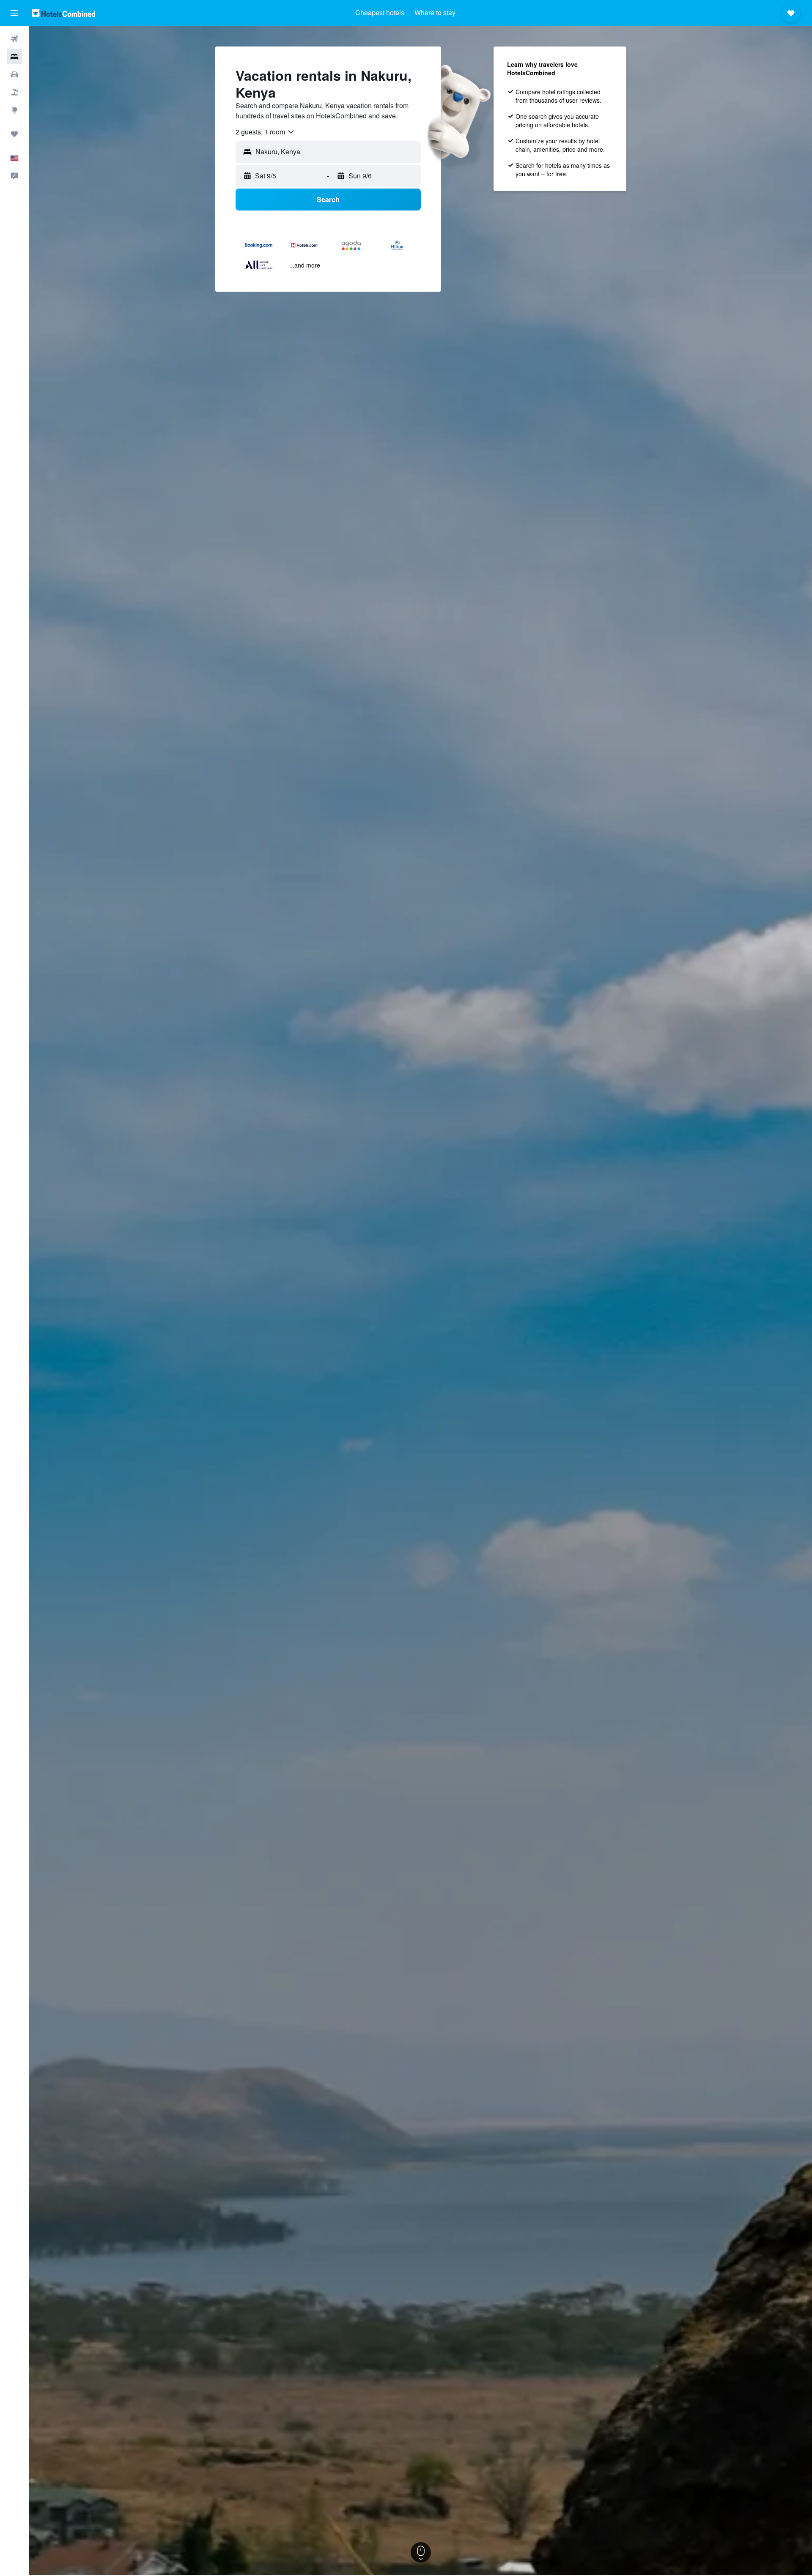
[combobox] (265, 132)
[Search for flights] (14, 39)
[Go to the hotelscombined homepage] (63, 13)
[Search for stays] (14, 57)
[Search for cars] (14, 74)
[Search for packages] (14, 92)
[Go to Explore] (14, 110)
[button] (14, 13)
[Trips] (14, 134)
